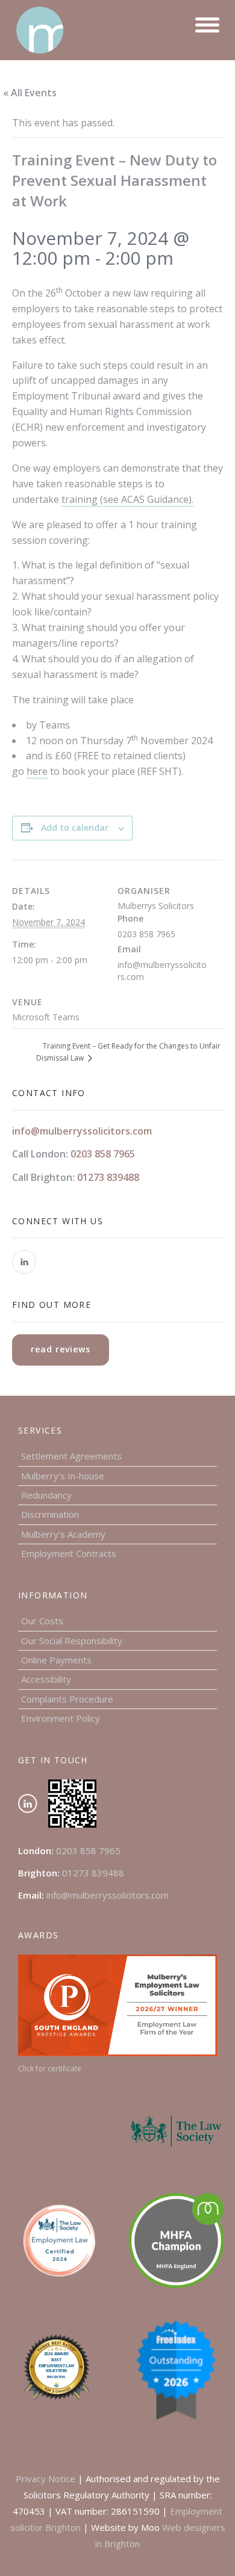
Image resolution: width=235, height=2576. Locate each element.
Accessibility (46, 1679)
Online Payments (56, 1660)
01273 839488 (108, 1177)
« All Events (30, 93)
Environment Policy (61, 1718)
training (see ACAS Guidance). (127, 499)
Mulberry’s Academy (63, 1534)
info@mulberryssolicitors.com (82, 1131)
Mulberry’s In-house (63, 1476)
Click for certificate (50, 2069)
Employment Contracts (69, 1553)
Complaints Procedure (67, 1699)
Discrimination (50, 1514)
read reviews (61, 1349)
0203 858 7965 (103, 1154)
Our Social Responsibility (72, 1641)
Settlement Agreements (71, 1456)
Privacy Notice (45, 2479)
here (37, 771)
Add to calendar (75, 827)
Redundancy (46, 1495)
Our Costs (42, 1621)
